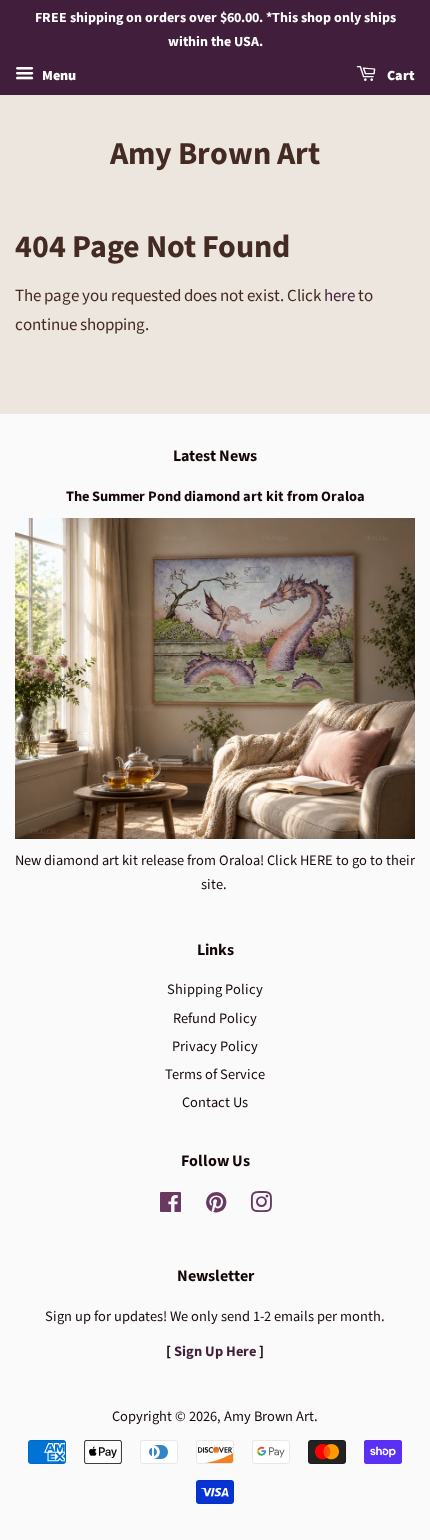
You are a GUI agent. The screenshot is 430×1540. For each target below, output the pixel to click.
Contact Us (215, 1102)
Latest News (215, 456)
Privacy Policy (215, 1046)
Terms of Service (215, 1074)
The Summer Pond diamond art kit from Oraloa (215, 496)
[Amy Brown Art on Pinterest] (216, 1206)
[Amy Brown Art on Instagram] (261, 1206)
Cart (399, 76)
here (339, 296)
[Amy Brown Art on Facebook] (170, 1206)
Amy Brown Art (215, 154)
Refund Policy (215, 1018)
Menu (57, 76)
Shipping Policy (215, 989)
